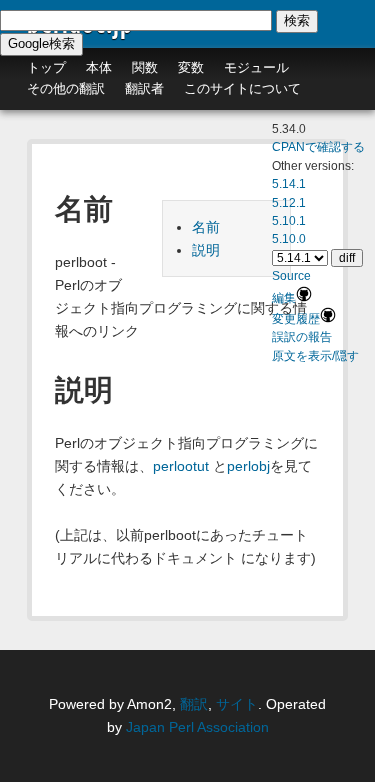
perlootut (181, 466)
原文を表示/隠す (315, 356)
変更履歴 (296, 319)
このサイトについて (242, 88)
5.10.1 (289, 221)
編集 (284, 298)
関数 (145, 67)
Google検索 (41, 43)
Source (291, 276)
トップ (46, 67)
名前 (206, 227)
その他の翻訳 (66, 88)
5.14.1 (289, 184)
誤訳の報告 (302, 337)
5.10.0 (289, 239)
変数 (191, 67)
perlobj (248, 466)
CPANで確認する (318, 147)
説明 (206, 250)
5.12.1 (289, 203)
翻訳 (194, 704)
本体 (99, 67)
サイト (237, 704)
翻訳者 (144, 88)
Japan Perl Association (197, 727)
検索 (297, 20)
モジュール (256, 67)
